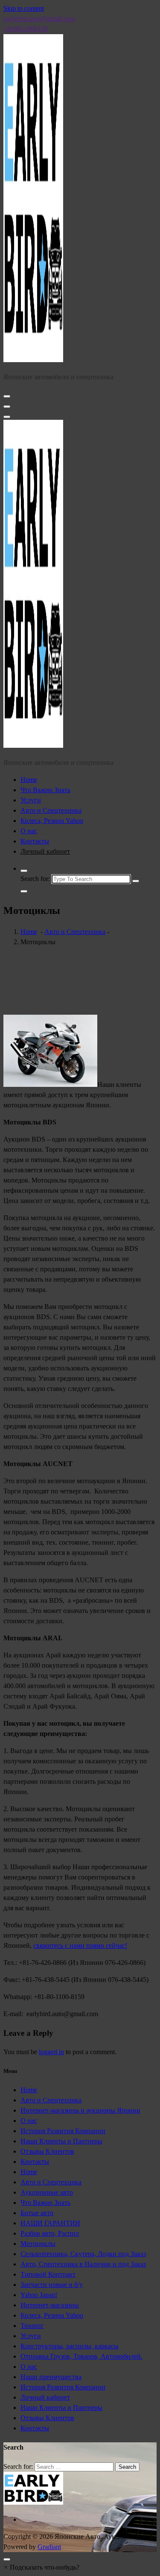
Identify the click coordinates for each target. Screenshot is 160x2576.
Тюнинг (32, 2326)
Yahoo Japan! (39, 2295)
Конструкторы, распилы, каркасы (70, 2346)
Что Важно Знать (45, 790)
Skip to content (24, 8)
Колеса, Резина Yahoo (52, 821)
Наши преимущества (51, 2377)
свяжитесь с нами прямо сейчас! (80, 1945)
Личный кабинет (45, 851)
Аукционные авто (47, 2192)
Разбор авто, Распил (50, 2233)
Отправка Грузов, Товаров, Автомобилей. (81, 2356)
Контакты (35, 841)
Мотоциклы (38, 2244)
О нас (29, 831)
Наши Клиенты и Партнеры (61, 2141)
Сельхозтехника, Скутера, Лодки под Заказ (83, 2254)
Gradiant (49, 2547)
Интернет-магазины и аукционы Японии (80, 2110)
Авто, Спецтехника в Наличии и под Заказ (83, 2264)
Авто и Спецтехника (51, 810)
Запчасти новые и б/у (52, 2285)
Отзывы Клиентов (47, 2151)
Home (29, 780)
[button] (41, 2567)
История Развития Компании (63, 2131)
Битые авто (37, 2213)
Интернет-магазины (50, 2305)
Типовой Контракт (48, 2274)
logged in (51, 2052)
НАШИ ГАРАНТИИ (50, 2223)
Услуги (31, 800)
